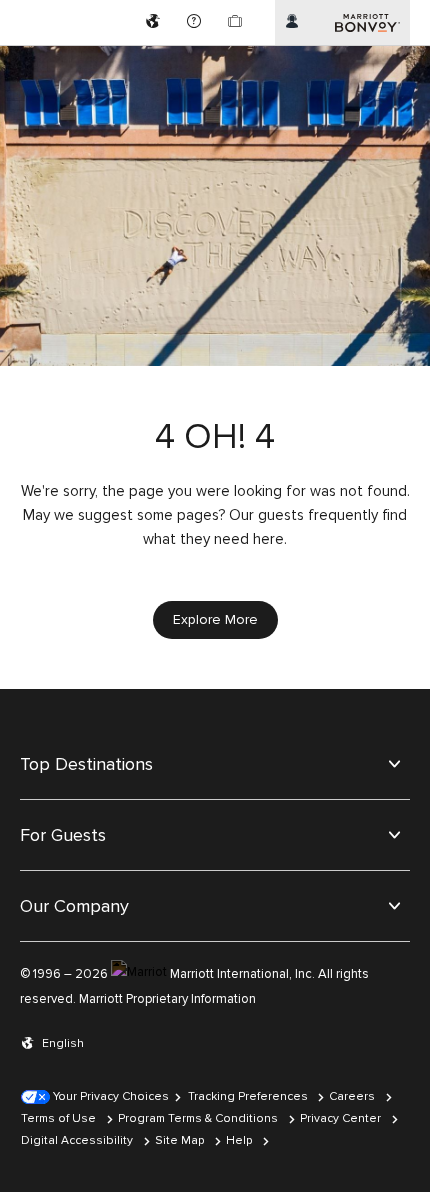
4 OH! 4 (215, 437)
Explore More (215, 619)
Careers (352, 1096)
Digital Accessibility (77, 1140)
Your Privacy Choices (109, 1096)
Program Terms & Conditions (198, 1118)
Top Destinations (86, 764)
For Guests (63, 835)
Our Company (74, 906)
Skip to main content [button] (67, 9)
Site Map (179, 1140)
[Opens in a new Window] (155, 22)
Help (239, 1140)
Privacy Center (340, 1118)
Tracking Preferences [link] (248, 1096)
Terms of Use (58, 1118)
